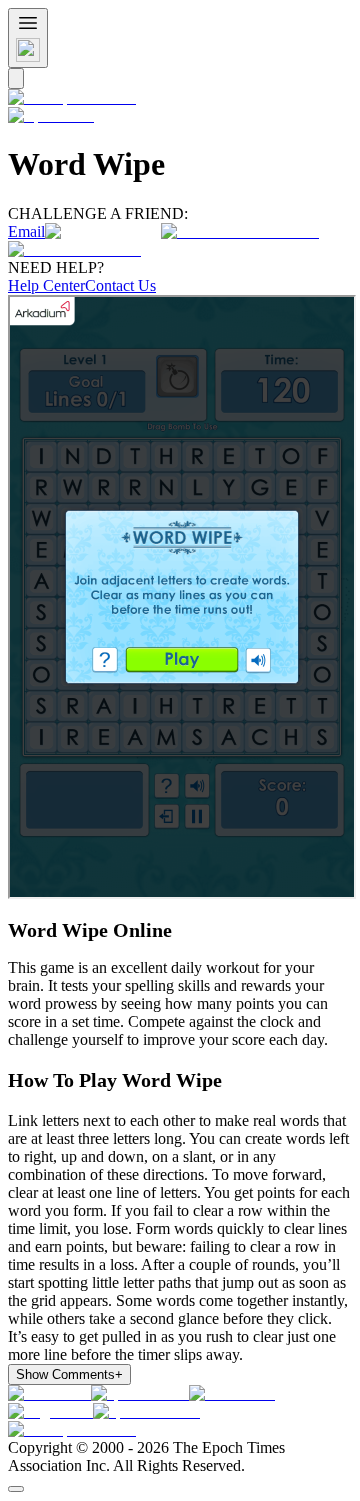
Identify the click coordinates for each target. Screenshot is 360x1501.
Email (26, 231)
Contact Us (120, 285)
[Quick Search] (16, 78)
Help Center (46, 285)
